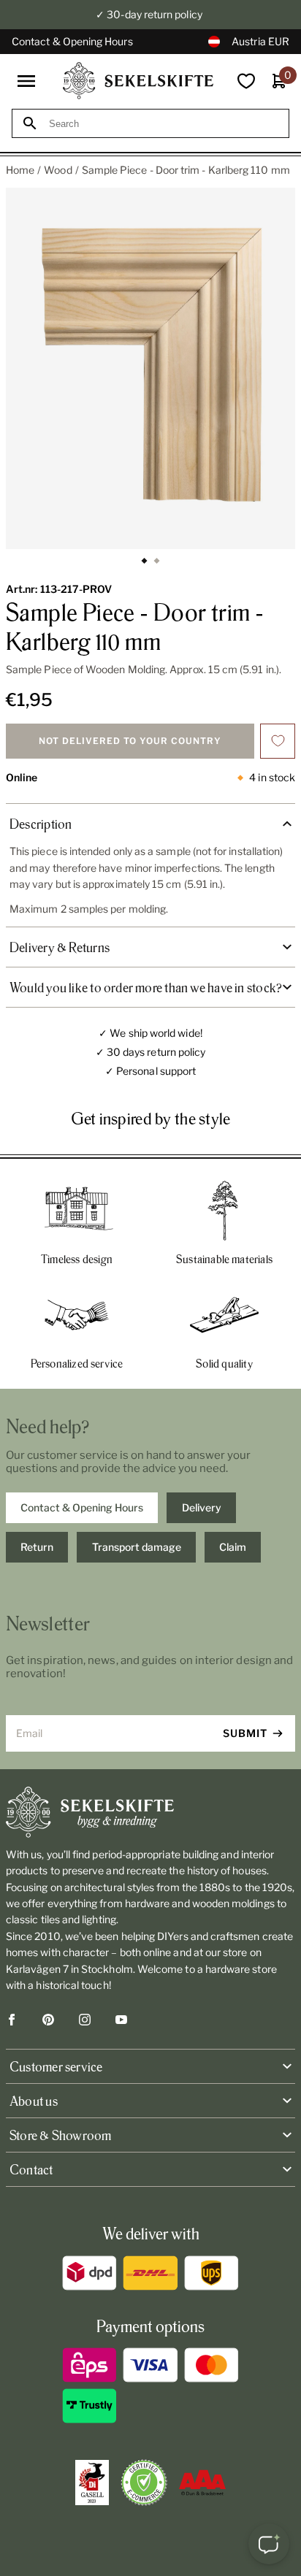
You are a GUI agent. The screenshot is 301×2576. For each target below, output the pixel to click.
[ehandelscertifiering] (144, 2483)
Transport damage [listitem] (137, 1547)
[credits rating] (202, 2483)
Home (20, 170)
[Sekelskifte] (150, 1812)
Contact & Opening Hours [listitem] (82, 1507)
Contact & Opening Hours (72, 41)
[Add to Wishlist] (278, 741)
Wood (58, 170)
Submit (245, 1733)
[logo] (138, 81)
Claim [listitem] (233, 1547)
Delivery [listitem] (202, 1507)
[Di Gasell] (92, 2483)
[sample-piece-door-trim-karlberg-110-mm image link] (150, 368)
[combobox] (164, 124)
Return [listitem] (37, 1547)
